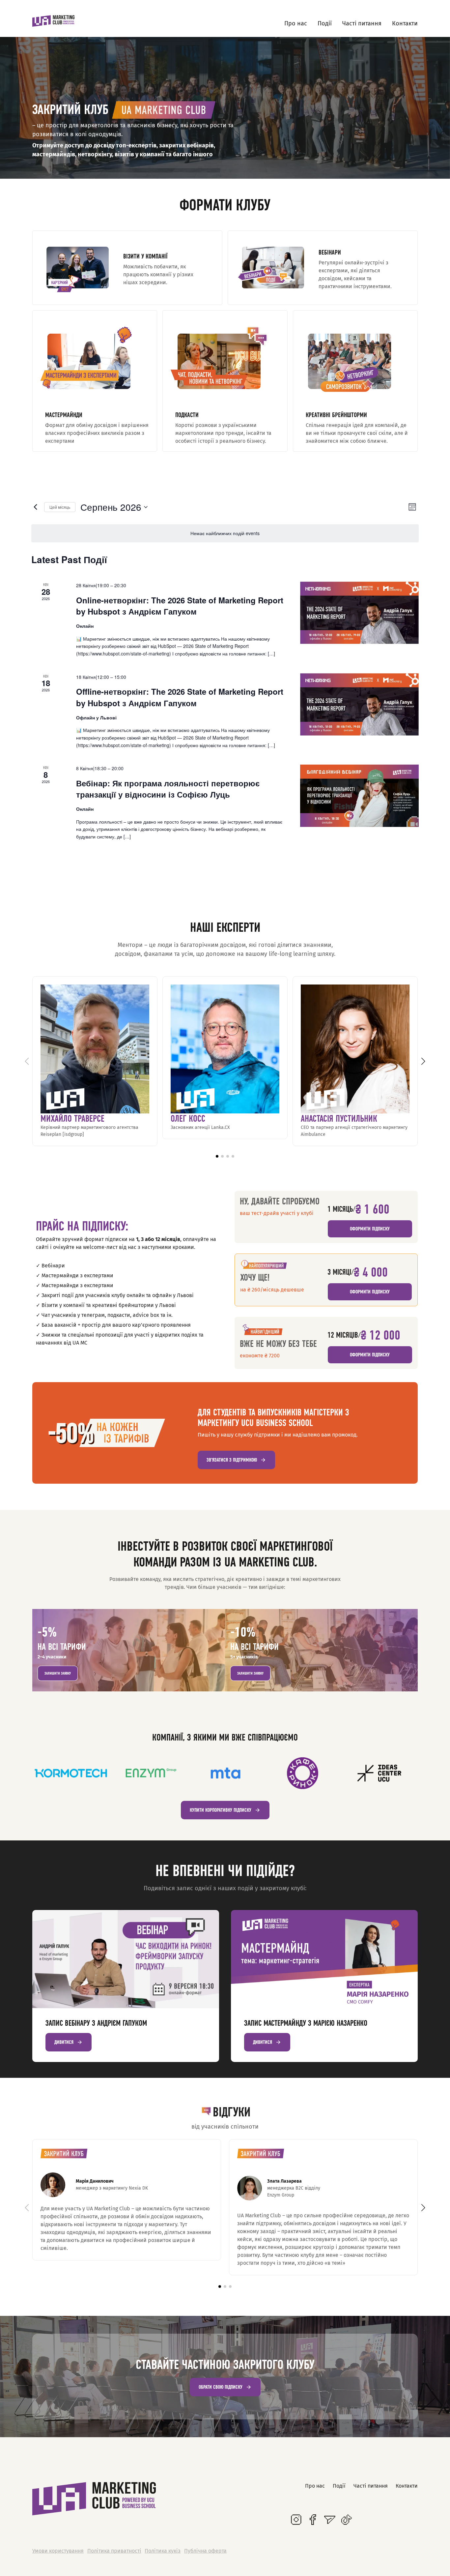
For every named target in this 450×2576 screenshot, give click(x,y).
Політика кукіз (163, 2551)
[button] (217, 1156)
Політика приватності (114, 2551)
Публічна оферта (205, 2551)
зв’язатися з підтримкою (232, 1460)
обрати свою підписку (221, 2387)
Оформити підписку (370, 1229)
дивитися (64, 2042)
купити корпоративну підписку (221, 1810)
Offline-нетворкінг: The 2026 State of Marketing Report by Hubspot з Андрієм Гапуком (180, 697)
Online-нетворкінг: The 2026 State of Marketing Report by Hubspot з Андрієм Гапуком (180, 606)
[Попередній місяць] (35, 507)
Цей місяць (60, 507)
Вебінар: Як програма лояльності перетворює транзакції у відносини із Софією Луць (168, 789)
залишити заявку (58, 1673)
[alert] (225, 533)
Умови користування (58, 2551)
